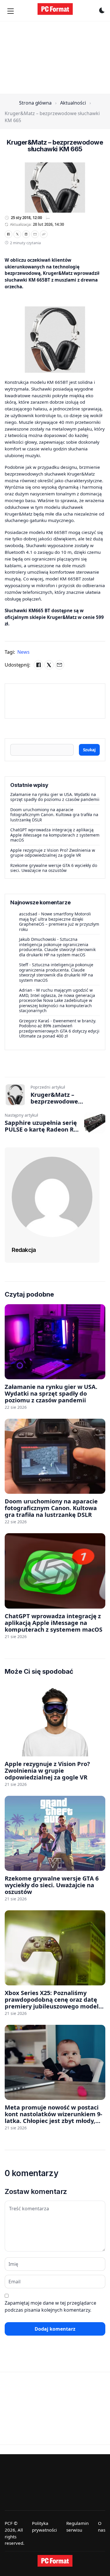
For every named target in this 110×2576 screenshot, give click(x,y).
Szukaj (89, 750)
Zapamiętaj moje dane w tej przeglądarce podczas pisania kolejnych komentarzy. (50, 2306)
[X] (17, 234)
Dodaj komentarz (55, 2329)
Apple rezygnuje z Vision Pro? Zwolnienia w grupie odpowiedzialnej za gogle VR (53, 853)
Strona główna (35, 103)
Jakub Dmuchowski (38, 939)
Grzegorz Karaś (34, 1021)
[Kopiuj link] (44, 234)
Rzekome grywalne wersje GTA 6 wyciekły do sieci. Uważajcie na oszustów (54, 868)
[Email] (35, 234)
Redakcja (24, 1250)
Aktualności (73, 103)
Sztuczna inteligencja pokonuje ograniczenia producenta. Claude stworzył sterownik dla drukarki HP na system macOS (57, 947)
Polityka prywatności (44, 2526)
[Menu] (11, 11)
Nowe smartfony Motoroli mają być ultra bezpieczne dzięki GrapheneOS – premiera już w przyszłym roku (59, 922)
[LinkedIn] (26, 234)
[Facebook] (9, 234)
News (23, 652)
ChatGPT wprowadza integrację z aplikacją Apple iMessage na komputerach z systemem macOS (55, 835)
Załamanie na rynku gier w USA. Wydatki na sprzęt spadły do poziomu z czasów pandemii (55, 797)
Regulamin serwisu (77, 2526)
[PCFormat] (55, 2561)
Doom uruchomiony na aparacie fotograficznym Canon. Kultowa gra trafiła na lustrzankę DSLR (54, 815)
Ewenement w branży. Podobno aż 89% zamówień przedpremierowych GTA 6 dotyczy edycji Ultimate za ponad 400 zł (59, 1028)
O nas (102, 2526)
